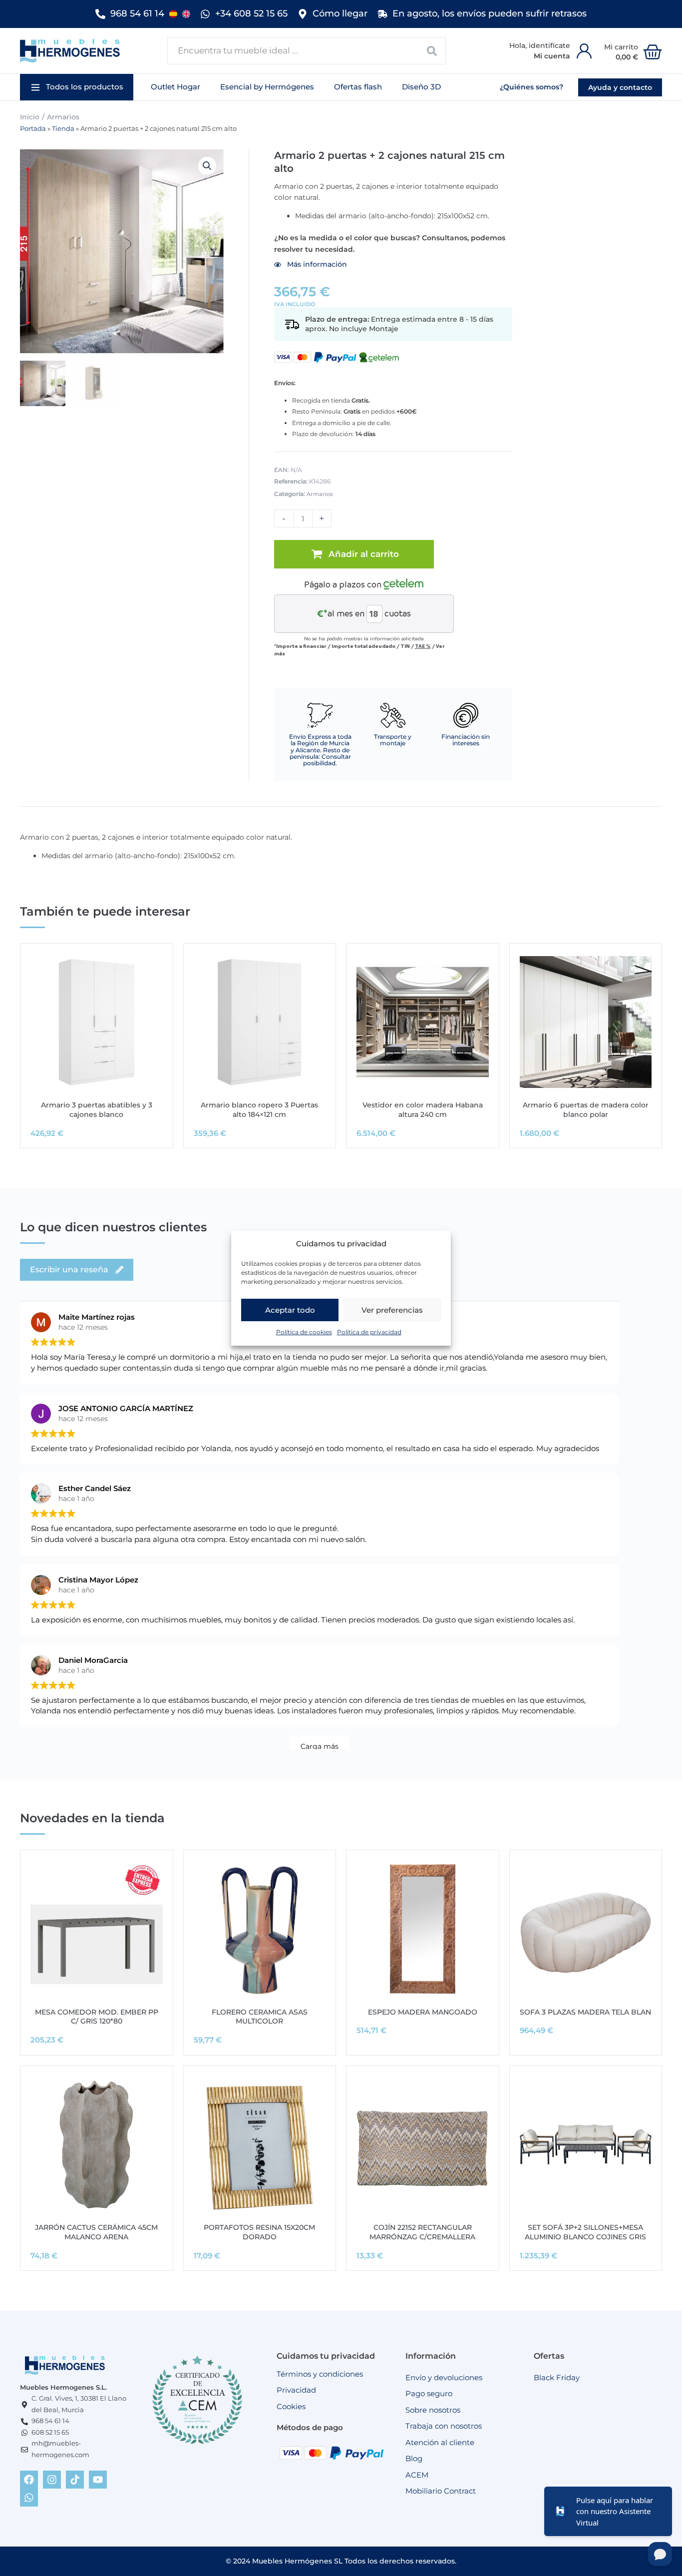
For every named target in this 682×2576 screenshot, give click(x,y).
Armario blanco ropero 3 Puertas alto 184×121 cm (259, 1110)
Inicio (30, 117)
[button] (77, 87)
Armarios (63, 117)
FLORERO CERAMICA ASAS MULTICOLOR (260, 2017)
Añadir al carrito (364, 554)
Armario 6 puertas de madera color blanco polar (586, 1110)
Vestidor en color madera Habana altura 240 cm (423, 1110)
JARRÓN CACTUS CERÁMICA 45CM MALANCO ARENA (96, 2232)
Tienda (63, 129)
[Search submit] (432, 51)
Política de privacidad (369, 1332)
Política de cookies (304, 1332)
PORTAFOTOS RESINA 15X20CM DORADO (259, 2232)
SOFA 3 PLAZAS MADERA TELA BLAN (585, 2012)
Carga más (320, 1746)
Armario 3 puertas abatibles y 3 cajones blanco (97, 1110)
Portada (33, 129)
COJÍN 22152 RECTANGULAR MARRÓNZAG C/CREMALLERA (422, 2232)
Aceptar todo (290, 1310)
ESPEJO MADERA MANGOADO (423, 2012)
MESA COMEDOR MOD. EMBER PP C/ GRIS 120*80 (97, 2017)
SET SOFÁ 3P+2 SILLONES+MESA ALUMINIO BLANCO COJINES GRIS (585, 2232)
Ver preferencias (392, 1310)
